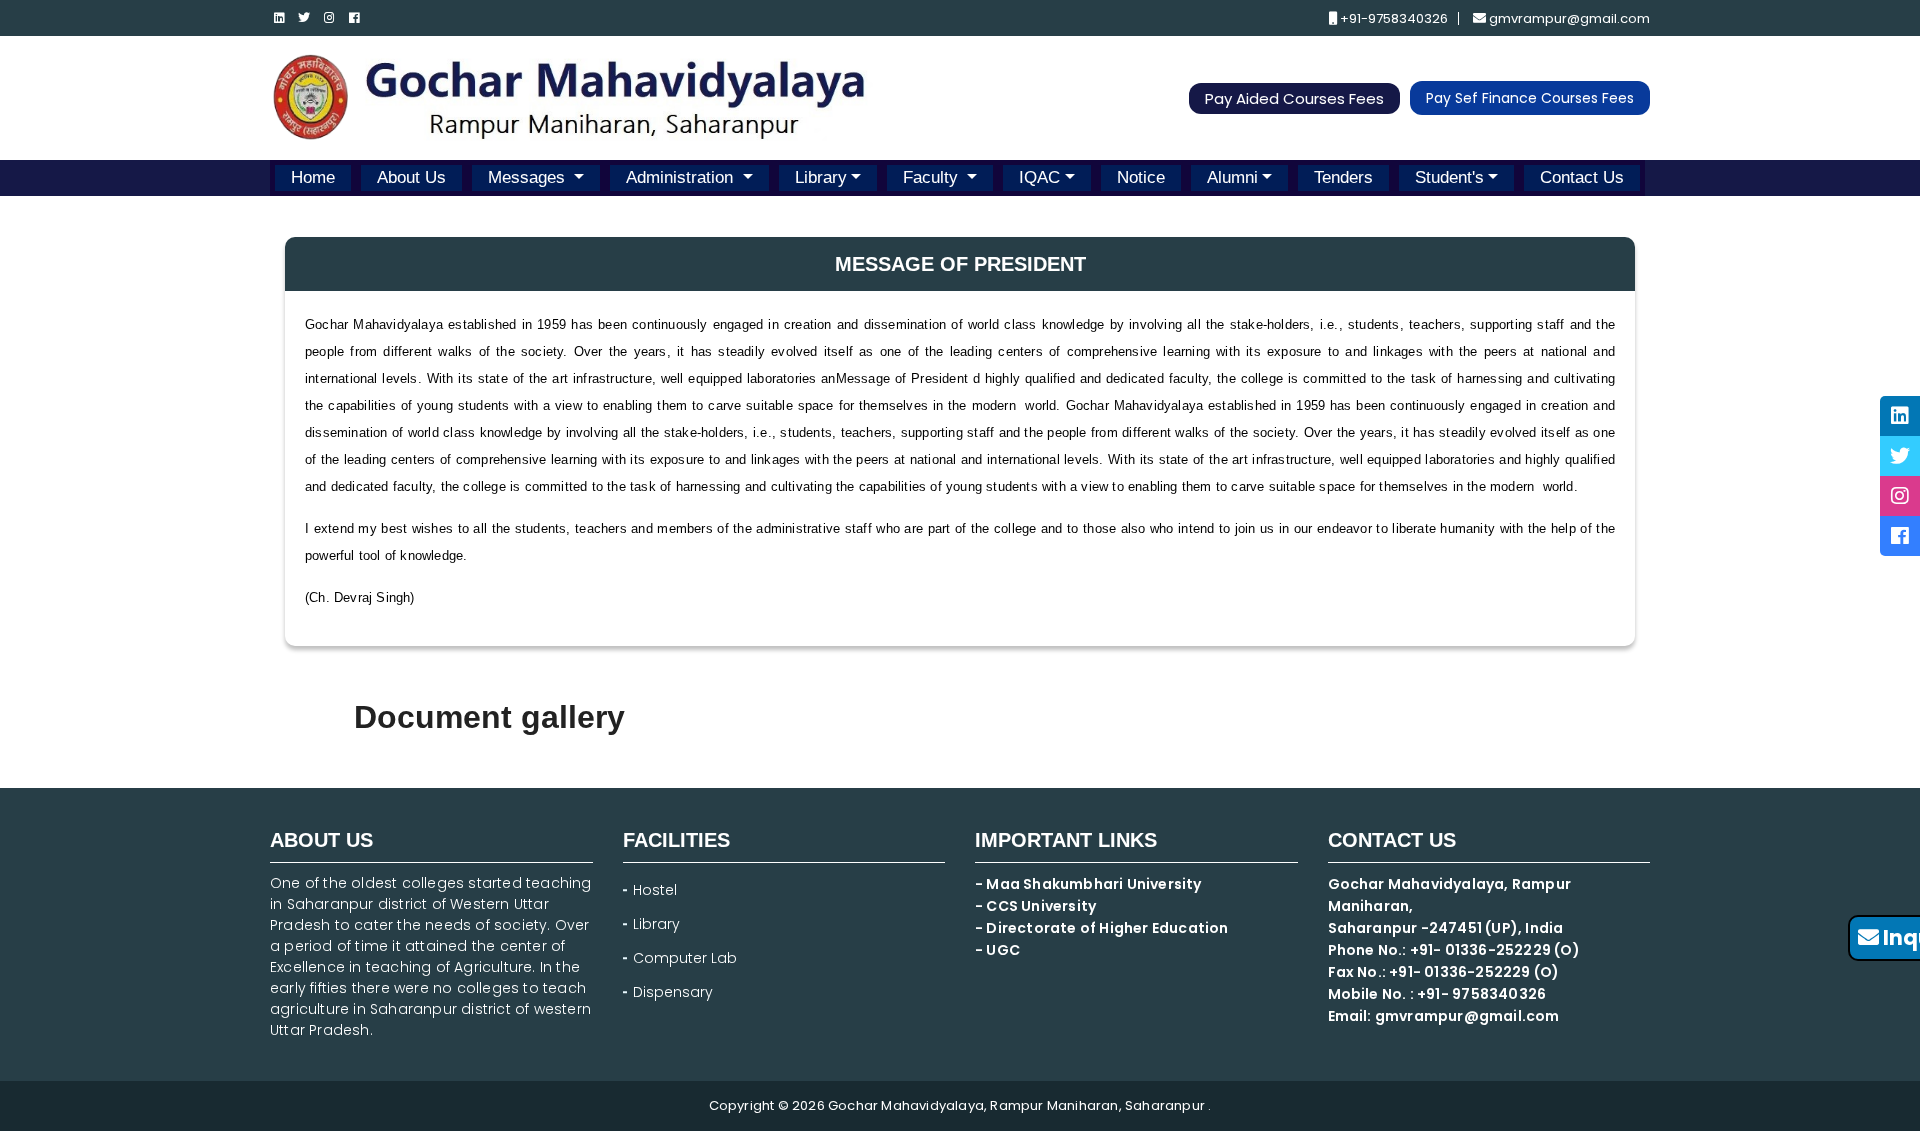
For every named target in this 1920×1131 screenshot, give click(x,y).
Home (313, 177)
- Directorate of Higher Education (1103, 928)
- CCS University (1035, 906)
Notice (1141, 177)
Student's (1449, 177)
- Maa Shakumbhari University (1090, 884)
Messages (529, 177)
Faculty (933, 177)
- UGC (997, 950)
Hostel (655, 890)
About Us (411, 177)
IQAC (1039, 177)
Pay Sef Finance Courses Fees (1530, 98)
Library (821, 177)
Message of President (904, 378)
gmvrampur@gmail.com (1568, 18)
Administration (682, 177)
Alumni (1232, 177)
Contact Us (1582, 177)
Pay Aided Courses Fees (1294, 98)
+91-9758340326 (1392, 18)
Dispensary (673, 992)
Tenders (1343, 177)
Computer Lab (687, 958)
